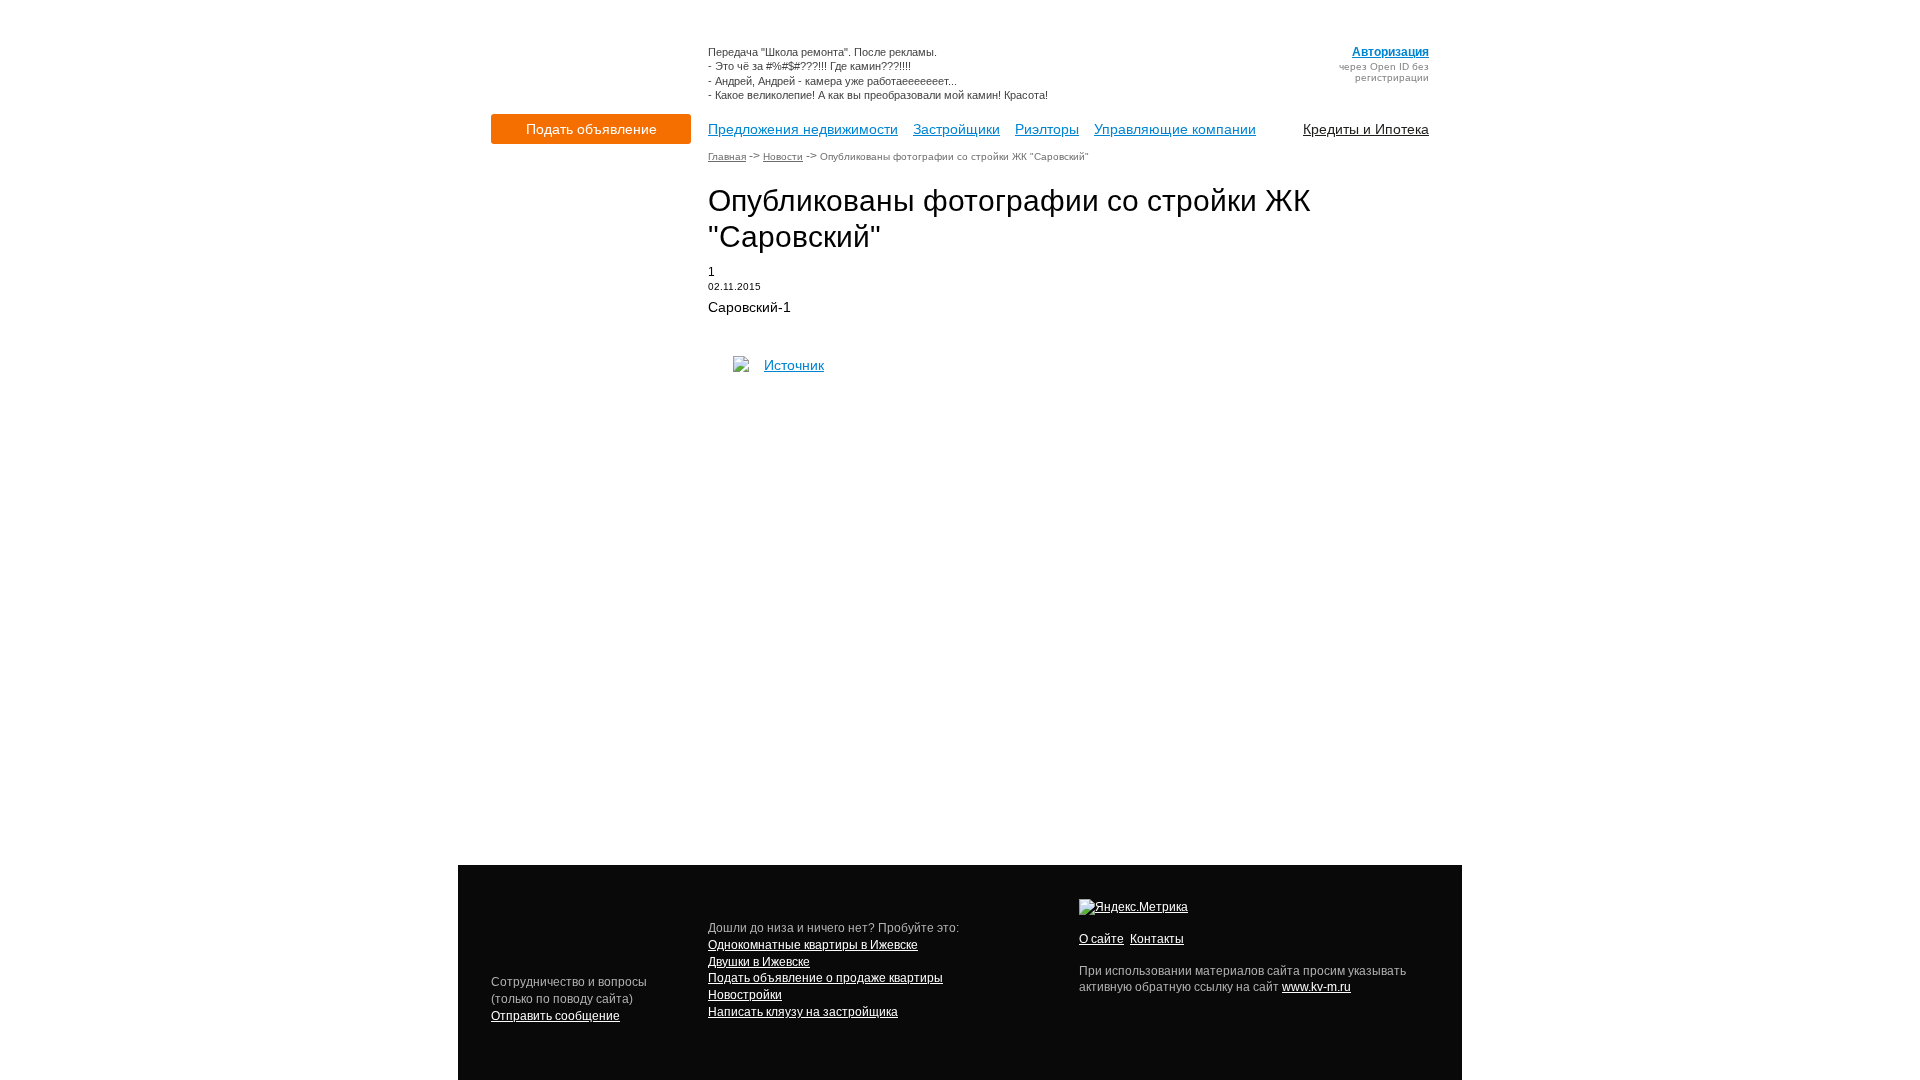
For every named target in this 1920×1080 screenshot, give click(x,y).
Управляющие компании (1175, 129)
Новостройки (745, 995)
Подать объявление (591, 129)
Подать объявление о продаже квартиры (825, 978)
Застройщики (956, 129)
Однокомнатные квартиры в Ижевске (813, 945)
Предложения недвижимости (803, 129)
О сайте (1101, 939)
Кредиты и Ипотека (1366, 129)
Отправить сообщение (555, 1016)
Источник (794, 365)
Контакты (1157, 939)
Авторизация (1390, 52)
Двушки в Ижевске (759, 962)
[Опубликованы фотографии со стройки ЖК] (741, 368)
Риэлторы (1047, 129)
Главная (727, 156)
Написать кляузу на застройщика (803, 1012)
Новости (783, 156)
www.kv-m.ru (1316, 987)
